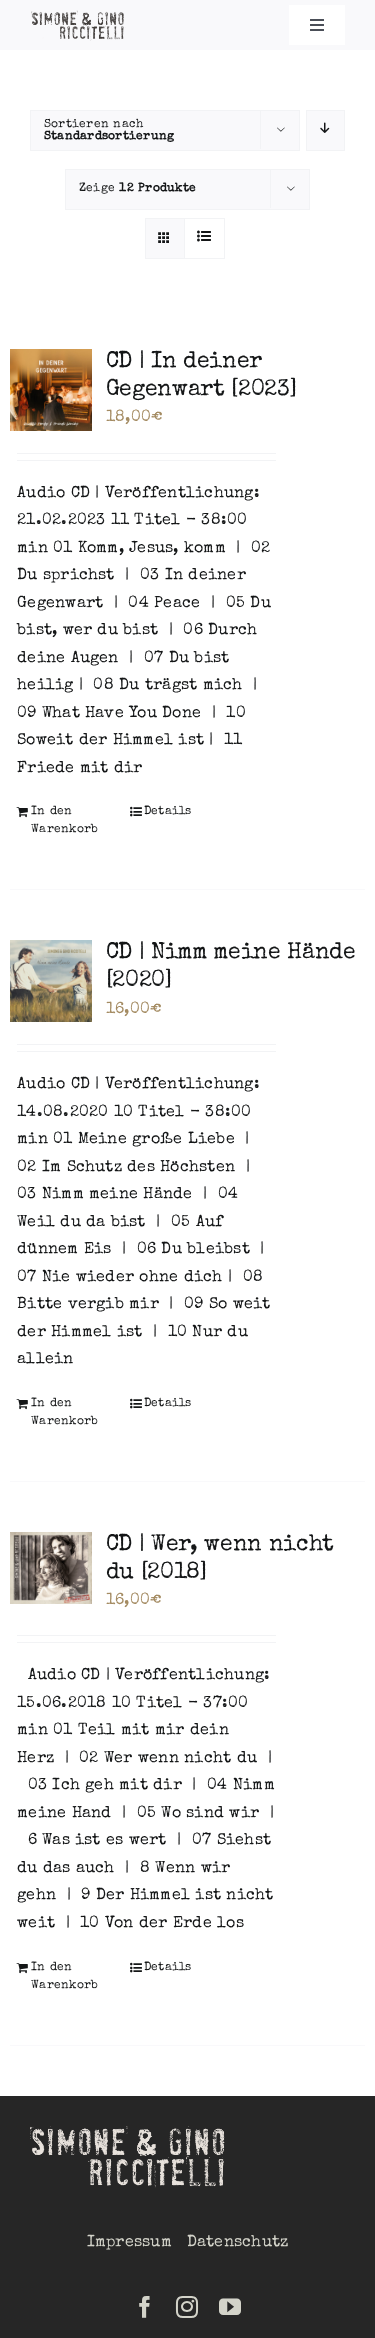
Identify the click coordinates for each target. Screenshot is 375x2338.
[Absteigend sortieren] (325, 130)
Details (168, 812)
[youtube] (230, 2307)
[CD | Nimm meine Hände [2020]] (51, 981)
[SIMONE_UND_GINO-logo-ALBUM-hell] (130, 2130)
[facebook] (145, 2307)
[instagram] (187, 2307)
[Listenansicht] (204, 238)
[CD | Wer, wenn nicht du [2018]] (51, 1568)
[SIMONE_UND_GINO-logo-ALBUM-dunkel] (78, 18)
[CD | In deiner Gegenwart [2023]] (51, 390)
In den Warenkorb (64, 821)
